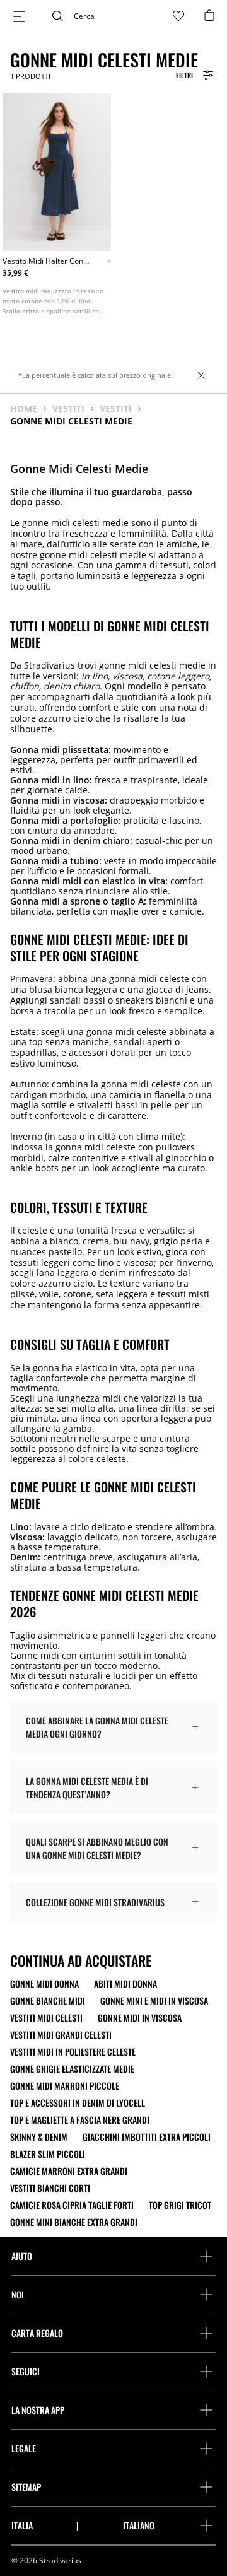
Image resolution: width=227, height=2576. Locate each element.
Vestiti (68, 409)
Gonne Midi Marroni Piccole (65, 2086)
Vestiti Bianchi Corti (50, 2188)
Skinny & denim (39, 2137)
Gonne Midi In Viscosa (140, 2018)
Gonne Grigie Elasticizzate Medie (72, 2069)
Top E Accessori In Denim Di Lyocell (78, 2103)
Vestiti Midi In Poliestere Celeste (73, 2052)
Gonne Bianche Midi (48, 2001)
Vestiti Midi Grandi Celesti (61, 2035)
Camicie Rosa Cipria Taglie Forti (72, 2205)
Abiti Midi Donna (125, 1984)
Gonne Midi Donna (44, 1984)
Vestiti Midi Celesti (46, 2018)
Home (24, 409)
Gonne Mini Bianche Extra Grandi (74, 2222)
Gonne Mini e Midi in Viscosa (154, 2001)
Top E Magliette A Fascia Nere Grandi (80, 2120)
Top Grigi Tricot (180, 2205)
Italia (22, 2526)
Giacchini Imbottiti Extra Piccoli (147, 2137)
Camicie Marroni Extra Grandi (69, 2171)
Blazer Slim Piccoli (48, 2154)
